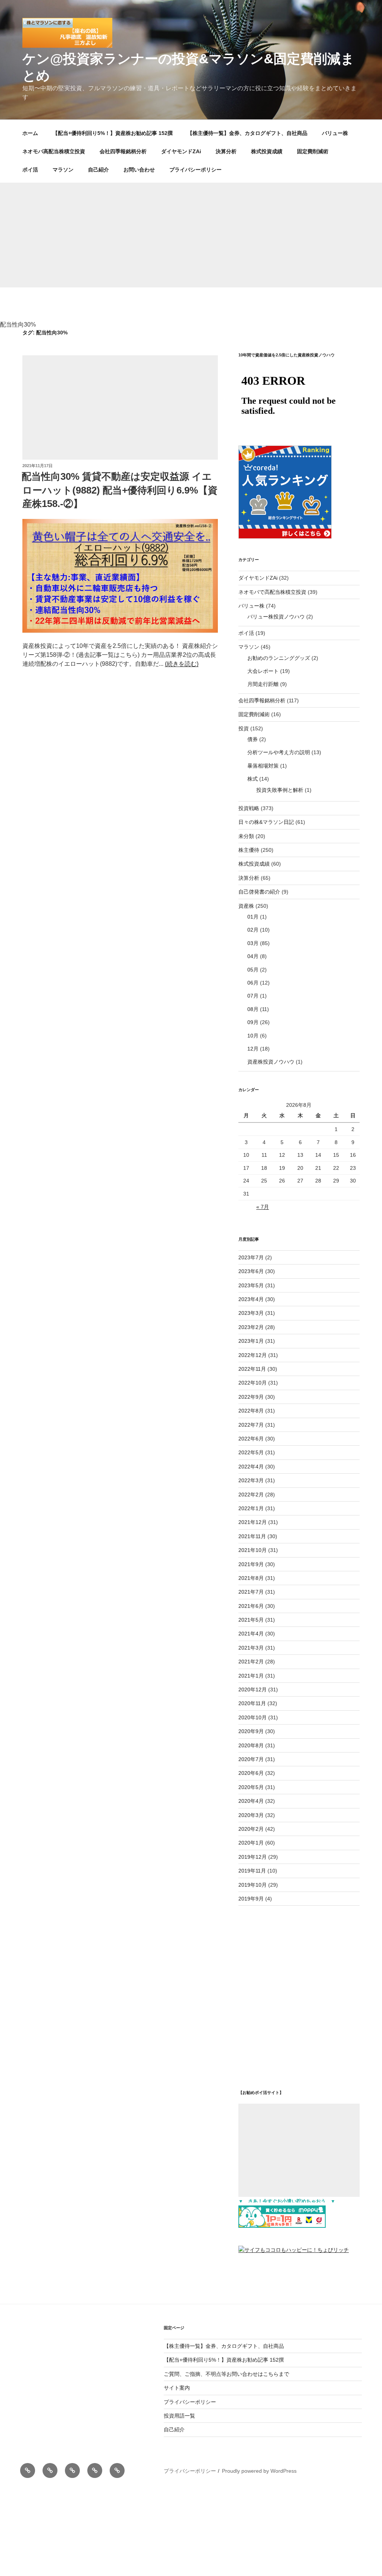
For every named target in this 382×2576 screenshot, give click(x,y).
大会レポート (263, 671)
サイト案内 (177, 2388)
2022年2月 (251, 1495)
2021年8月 (251, 1578)
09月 (253, 1022)
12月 (253, 1049)
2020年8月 (251, 1745)
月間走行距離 (263, 684)
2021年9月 (251, 1564)
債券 (253, 739)
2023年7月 (251, 1257)
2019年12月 (253, 1857)
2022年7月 (251, 1425)
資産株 (246, 906)
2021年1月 (251, 1676)
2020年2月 (251, 1829)
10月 (253, 1036)
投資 (244, 728)
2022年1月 (251, 1508)
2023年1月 (251, 1341)
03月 (253, 943)
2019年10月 (253, 1885)
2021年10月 (253, 1550)
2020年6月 (251, 1773)
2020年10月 (253, 1717)
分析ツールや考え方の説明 (279, 752)
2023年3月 (251, 1313)
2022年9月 (251, 1397)
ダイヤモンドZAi (181, 151)
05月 (253, 970)
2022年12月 (253, 1355)
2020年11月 (252, 1703)
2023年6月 (251, 1271)
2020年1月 (251, 1843)
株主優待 (249, 850)
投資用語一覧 (179, 2416)
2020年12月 (253, 1689)
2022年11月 (252, 1369)
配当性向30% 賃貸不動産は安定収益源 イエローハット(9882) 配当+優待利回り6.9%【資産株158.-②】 (120, 490)
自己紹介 (98, 170)
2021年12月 (253, 1522)
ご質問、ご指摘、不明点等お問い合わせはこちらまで (226, 2374)
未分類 (246, 836)
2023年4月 (251, 1299)
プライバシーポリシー (195, 170)
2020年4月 (251, 1801)
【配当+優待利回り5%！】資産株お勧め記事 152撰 (113, 133)
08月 (253, 1009)
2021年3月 (251, 1648)
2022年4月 (251, 1467)
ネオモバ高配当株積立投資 (54, 151)
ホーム (30, 133)
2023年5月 (251, 1285)
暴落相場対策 (263, 766)
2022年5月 (251, 1452)
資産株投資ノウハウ (271, 1062)
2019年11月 (252, 1871)
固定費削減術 (313, 151)
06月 (253, 983)
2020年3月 (251, 1815)
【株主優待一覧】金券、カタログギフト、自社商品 (247, 133)
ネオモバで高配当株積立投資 (272, 592)
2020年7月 (251, 1759)
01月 (253, 917)
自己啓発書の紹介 (259, 892)
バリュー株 (335, 133)
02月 (253, 930)
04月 (253, 956)
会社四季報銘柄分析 (123, 151)
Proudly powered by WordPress (259, 2471)
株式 (253, 779)
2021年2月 (251, 1662)
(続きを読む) (182, 664)
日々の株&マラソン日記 (266, 822)
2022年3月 (251, 1480)
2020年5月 (251, 1787)
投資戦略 (249, 808)
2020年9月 (251, 1731)
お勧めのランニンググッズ (279, 658)
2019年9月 (251, 1899)
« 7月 (263, 1207)
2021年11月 (252, 1536)
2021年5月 (251, 1620)
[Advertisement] (191, 235)
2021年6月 (251, 1606)
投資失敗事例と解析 (280, 790)
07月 (253, 996)
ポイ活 (30, 170)
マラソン (63, 170)
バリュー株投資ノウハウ (276, 617)
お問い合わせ (139, 170)
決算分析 (226, 151)
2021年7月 (251, 1592)
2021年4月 (251, 1634)
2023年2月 (251, 1327)
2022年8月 (251, 1411)
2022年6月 (251, 1439)
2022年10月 (253, 1383)
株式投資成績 (267, 151)
